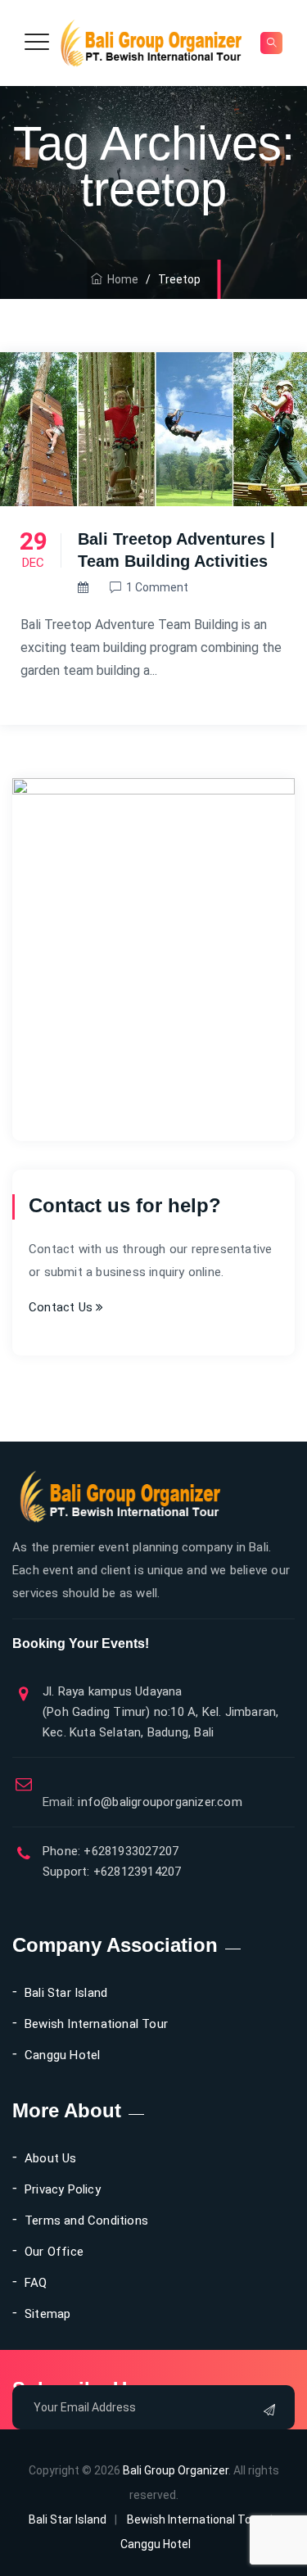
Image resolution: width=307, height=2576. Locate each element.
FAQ (36, 2283)
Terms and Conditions (86, 2221)
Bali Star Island (66, 1993)
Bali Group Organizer (176, 2470)
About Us (51, 2158)
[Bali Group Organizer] (152, 43)
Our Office (54, 2252)
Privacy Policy (63, 2189)
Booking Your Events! (81, 1643)
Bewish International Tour (96, 2024)
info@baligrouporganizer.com (142, 1802)
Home (120, 279)
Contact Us (62, 1307)
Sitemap (47, 2314)
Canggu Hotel (62, 2055)
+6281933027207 (129, 1851)
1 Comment (157, 587)
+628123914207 (136, 1872)
